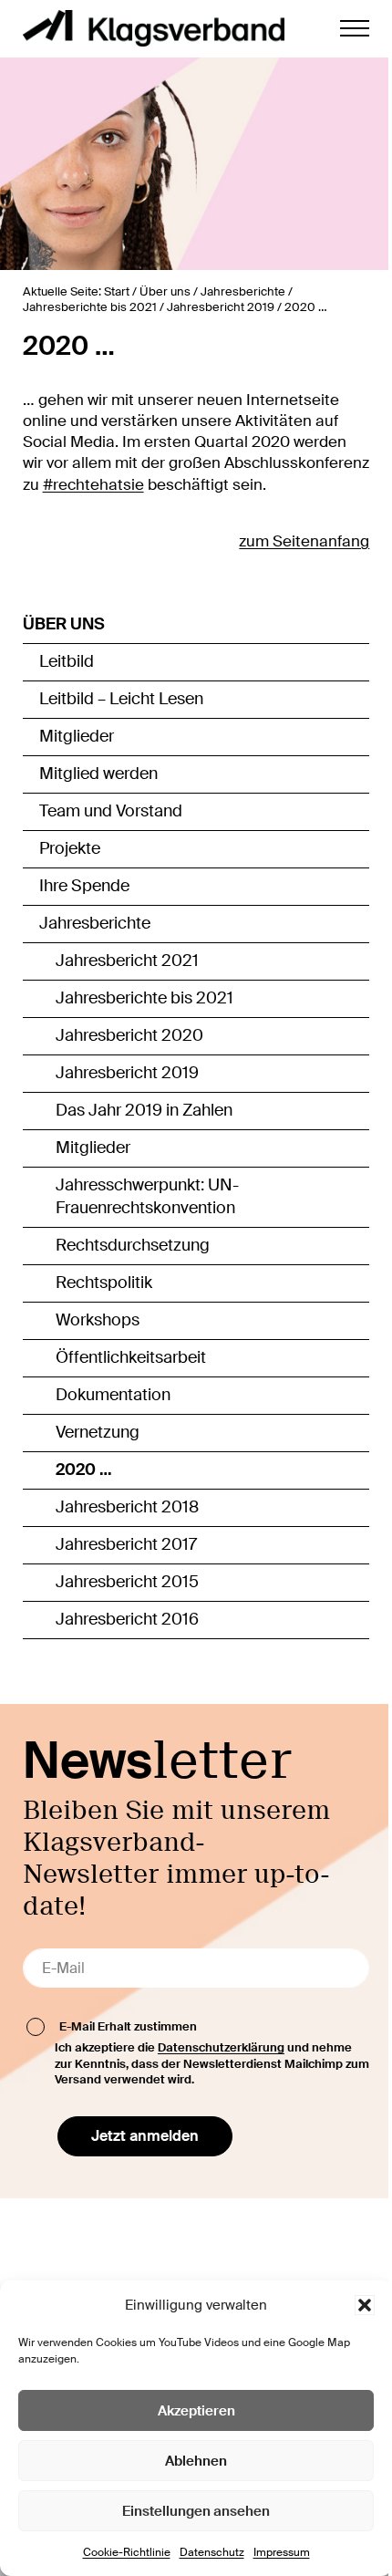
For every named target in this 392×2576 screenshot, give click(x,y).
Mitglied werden (98, 774)
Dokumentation (113, 1395)
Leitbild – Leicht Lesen (121, 699)
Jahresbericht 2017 (126, 1544)
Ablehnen (196, 2461)
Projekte (70, 848)
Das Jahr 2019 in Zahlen (144, 1110)
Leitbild (67, 661)
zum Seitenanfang (304, 541)
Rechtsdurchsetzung (133, 1245)
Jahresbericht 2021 (127, 961)
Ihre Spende (84, 886)
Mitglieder (77, 736)
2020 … (84, 1470)
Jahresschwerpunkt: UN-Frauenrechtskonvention (147, 1197)
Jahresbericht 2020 (129, 1035)
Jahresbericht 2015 (127, 1582)
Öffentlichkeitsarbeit (131, 1357)
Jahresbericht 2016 (127, 1619)
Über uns (64, 624)
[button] (365, 2305)
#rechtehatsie (93, 485)
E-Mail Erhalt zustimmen (128, 2026)
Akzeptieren (196, 2411)
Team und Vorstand (111, 811)
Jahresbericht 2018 (127, 1507)
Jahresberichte (95, 923)
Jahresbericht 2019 (127, 1073)
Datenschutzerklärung (221, 2047)
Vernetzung (98, 1432)
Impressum (282, 2552)
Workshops (98, 1320)
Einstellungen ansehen (196, 2511)
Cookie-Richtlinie (127, 2552)
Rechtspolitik (104, 1283)
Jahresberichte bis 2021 (144, 998)
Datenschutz (212, 2552)
